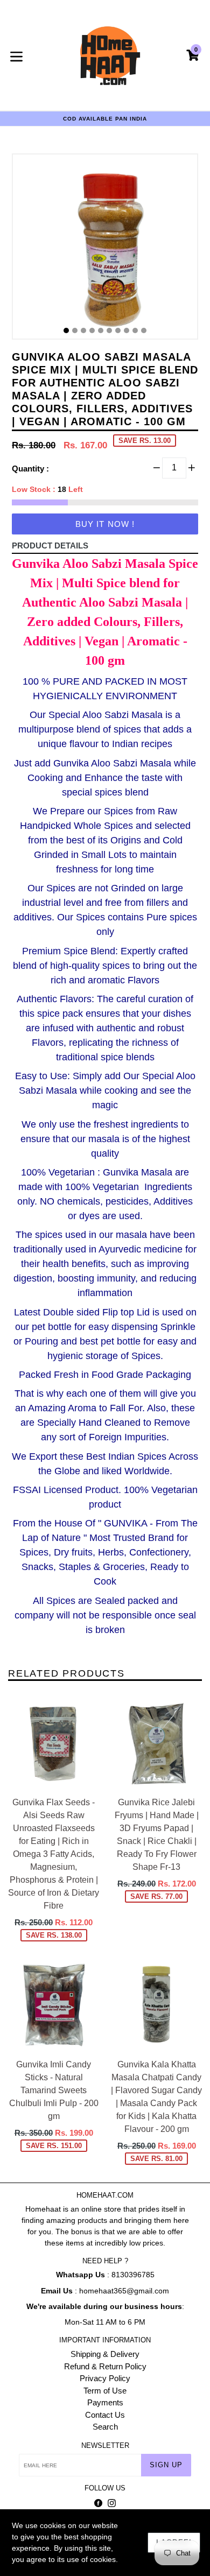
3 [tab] (83, 330)
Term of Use (105, 2391)
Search (105, 2427)
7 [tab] (118, 330)
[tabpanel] (105, 249)
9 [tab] (135, 330)
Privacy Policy (105, 2378)
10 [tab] (144, 330)
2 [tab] (75, 330)
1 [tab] (66, 330)
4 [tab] (92, 330)
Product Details (50, 546)
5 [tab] (101, 330)
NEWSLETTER (105, 2445)
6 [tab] (109, 330)
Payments (105, 2402)
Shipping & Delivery (105, 2354)
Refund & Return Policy (105, 2366)
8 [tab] (127, 330)
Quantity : (30, 469)
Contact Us (105, 2415)
